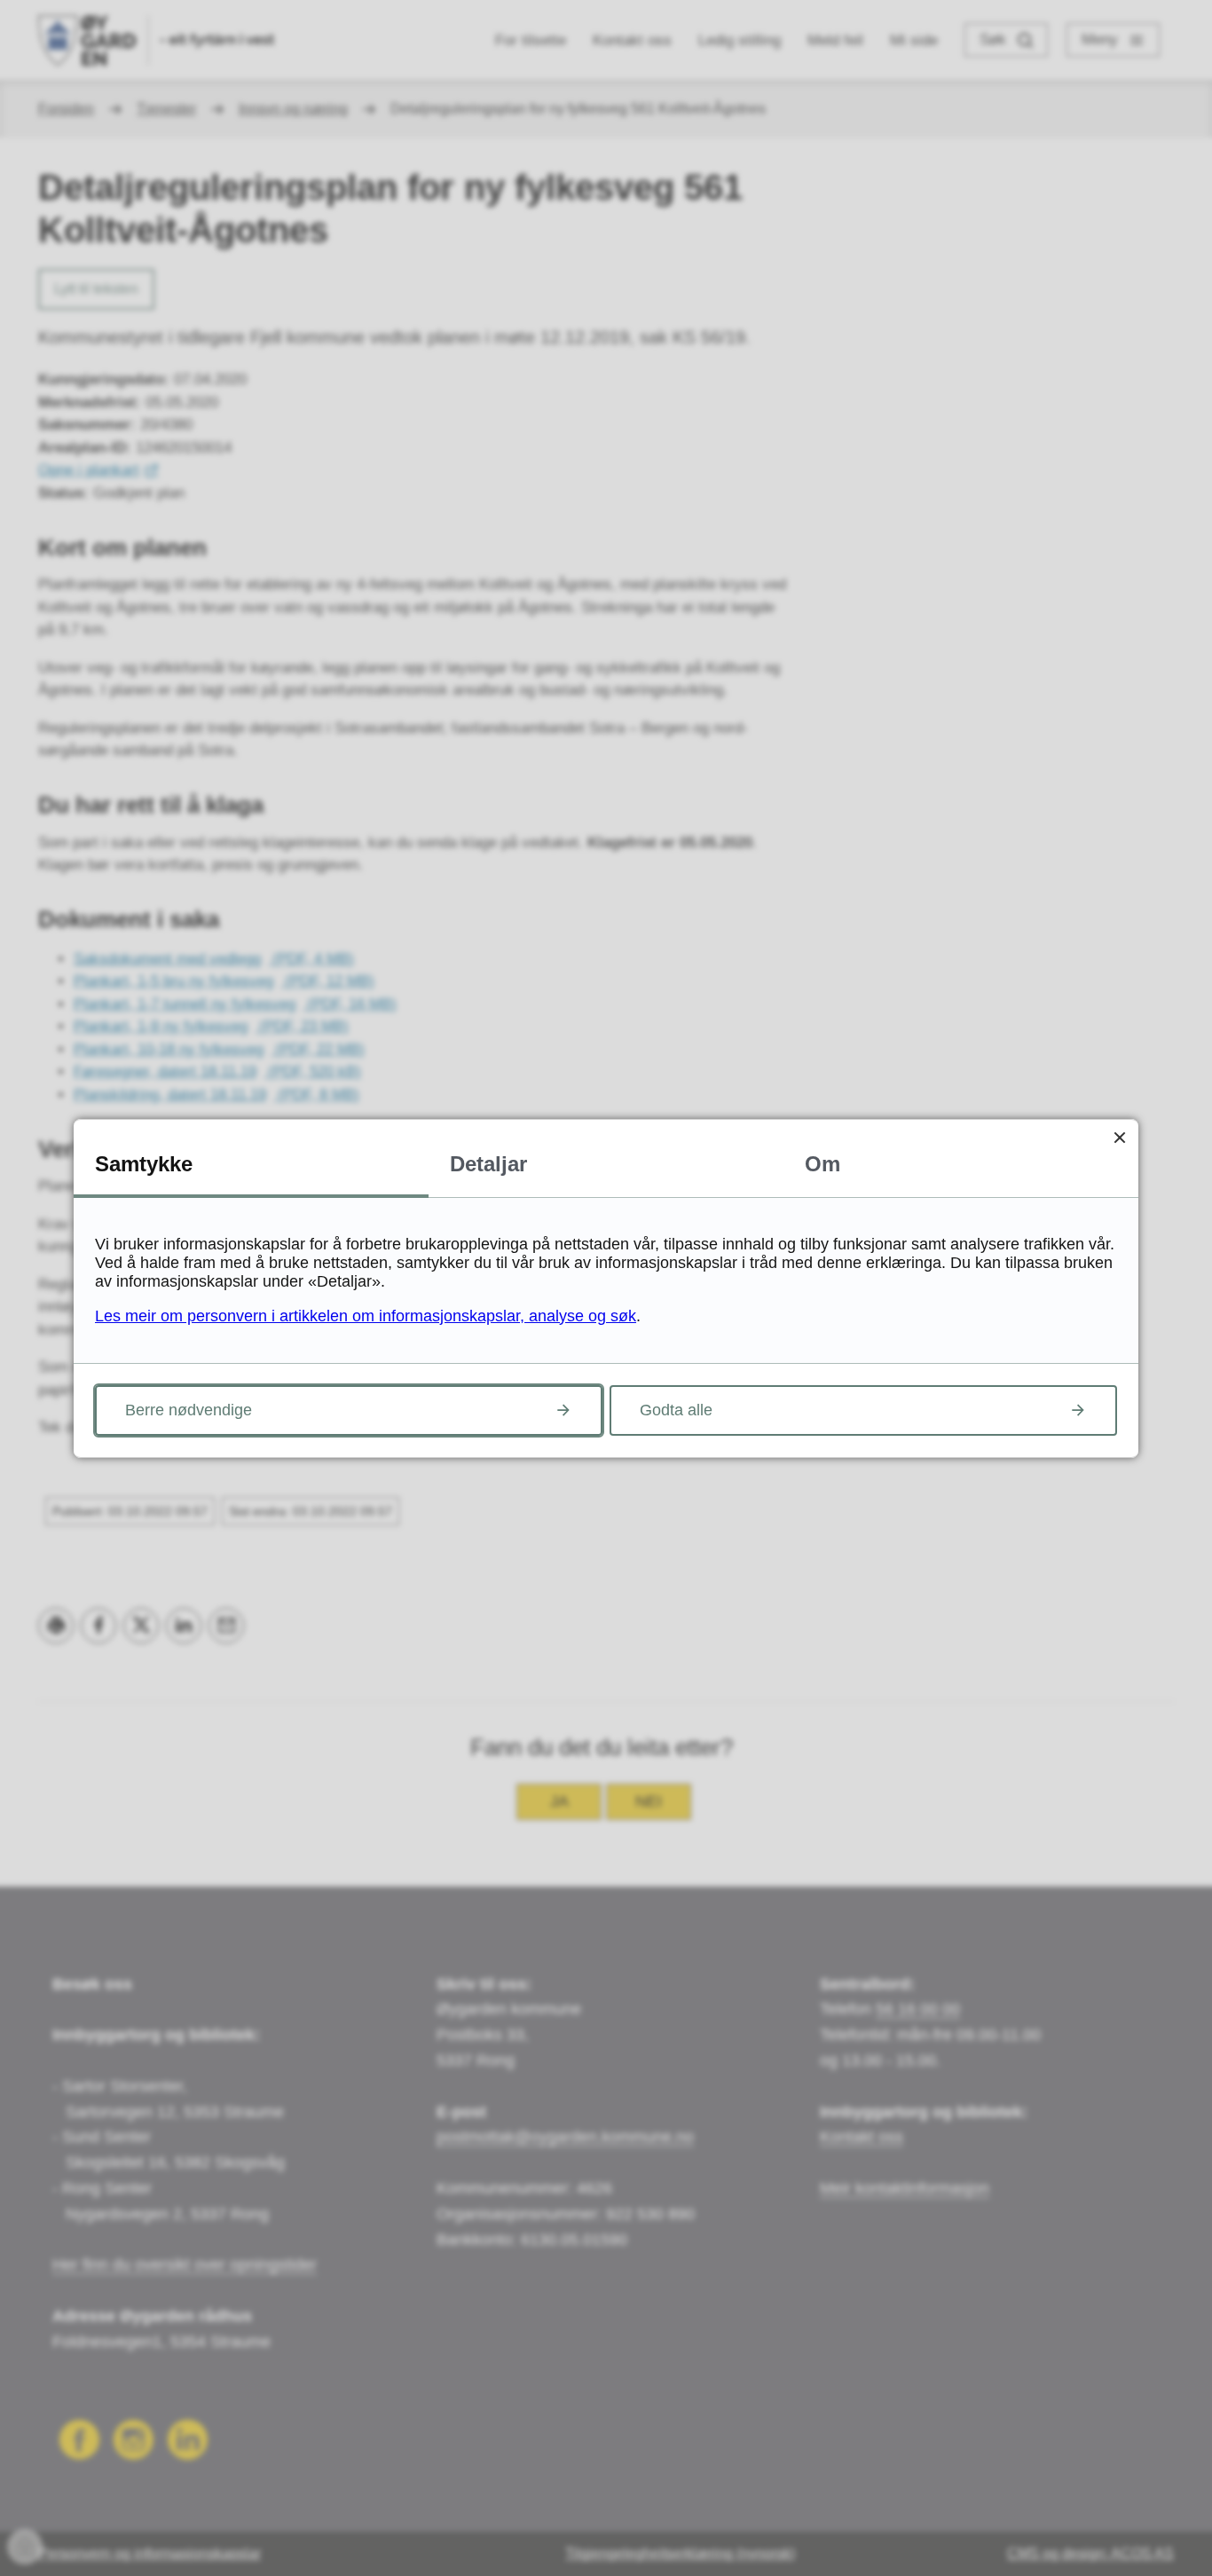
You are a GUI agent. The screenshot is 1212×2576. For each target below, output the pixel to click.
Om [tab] (822, 1164)
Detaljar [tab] (488, 1164)
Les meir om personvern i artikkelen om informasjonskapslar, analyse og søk (366, 1316)
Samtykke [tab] (144, 1164)
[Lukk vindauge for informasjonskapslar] (1119, 1138)
